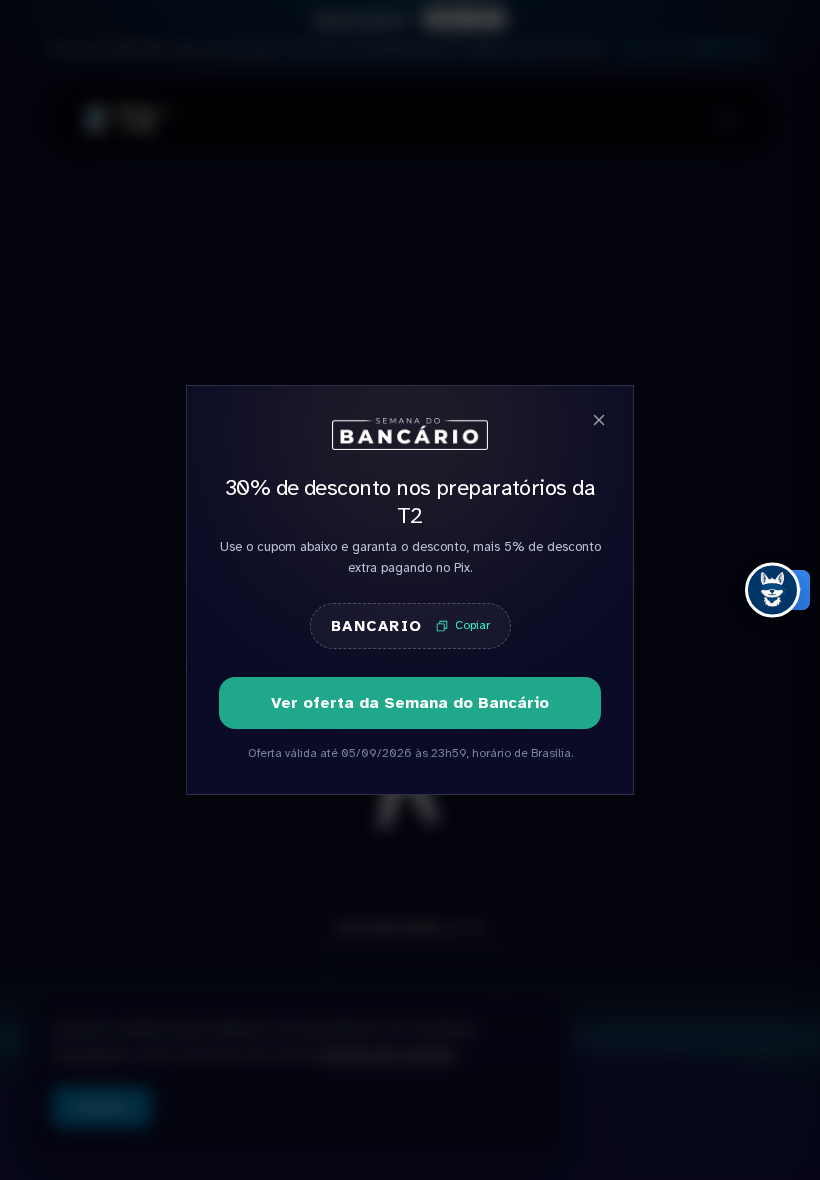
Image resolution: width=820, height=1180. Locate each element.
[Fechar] (599, 420)
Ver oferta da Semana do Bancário (410, 703)
